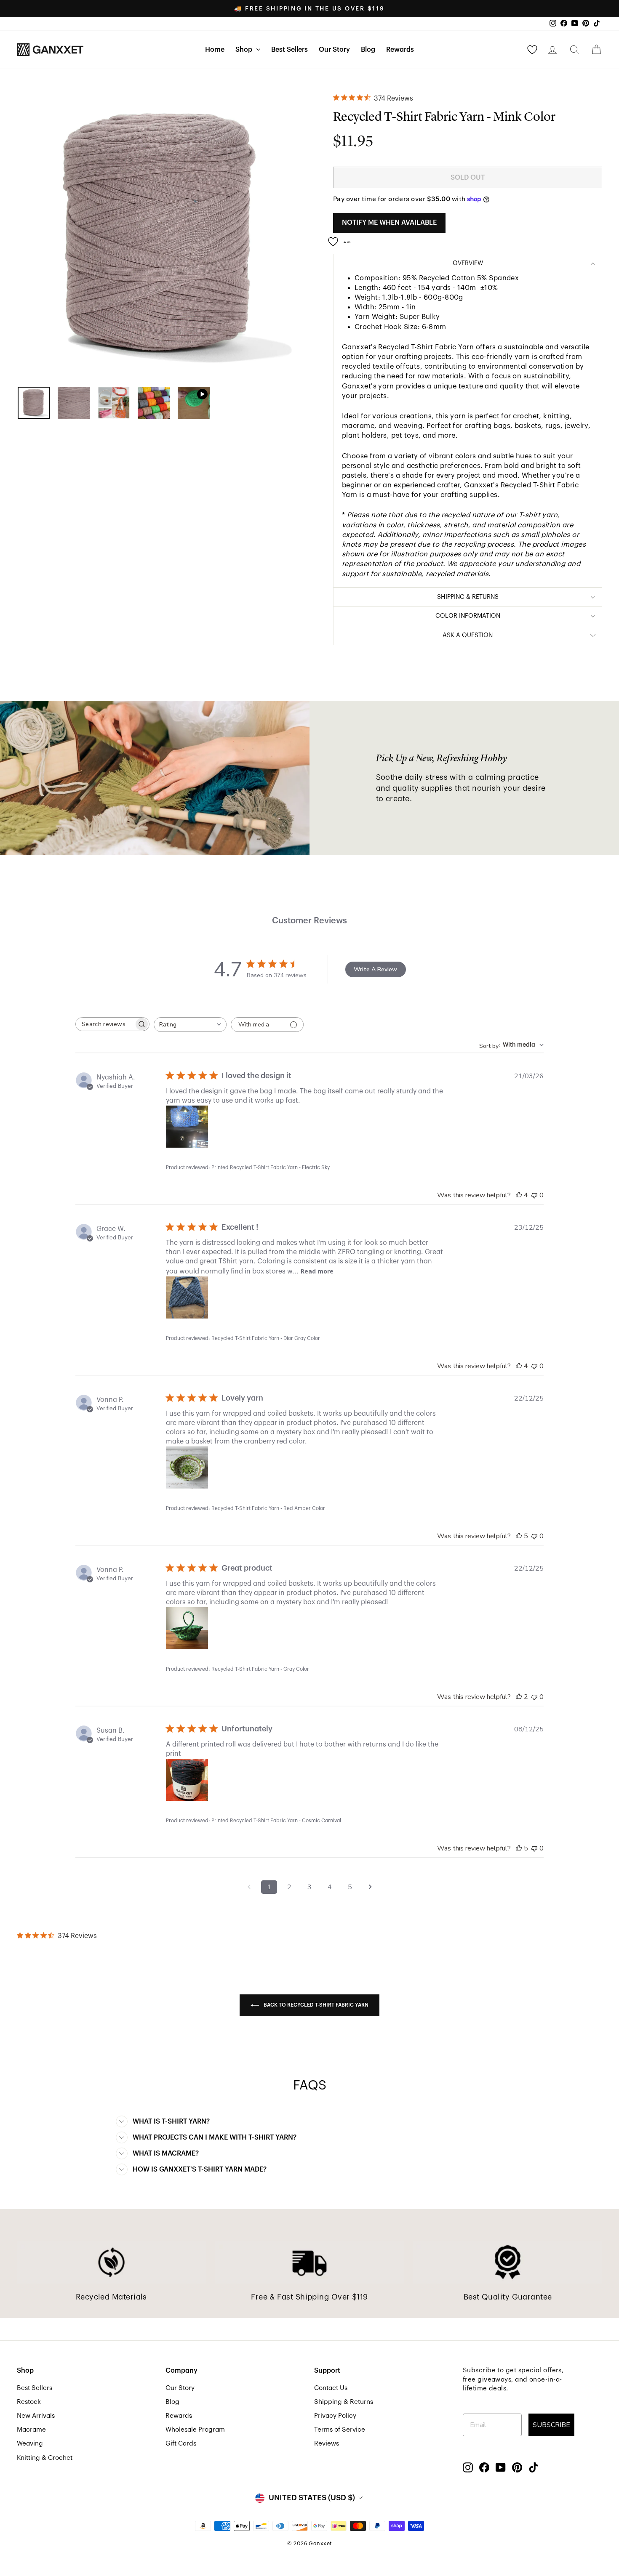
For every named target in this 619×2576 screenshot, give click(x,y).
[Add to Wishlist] (342, 238)
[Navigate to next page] (370, 1887)
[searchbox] (105, 1024)
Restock (29, 2402)
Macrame (31, 2430)
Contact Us (331, 2388)
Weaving (30, 2443)
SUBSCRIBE (551, 2425)
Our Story (334, 50)
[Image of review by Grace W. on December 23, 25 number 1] (187, 1297)
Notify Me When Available (389, 223)
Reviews (327, 2443)
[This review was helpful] (519, 1195)
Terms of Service (340, 2430)
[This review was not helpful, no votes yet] (534, 1195)
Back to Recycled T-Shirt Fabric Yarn (315, 2005)
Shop (245, 50)
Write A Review (375, 969)
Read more (317, 1271)
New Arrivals (36, 2416)
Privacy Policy (335, 2416)
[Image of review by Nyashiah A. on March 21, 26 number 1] (187, 1127)
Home (215, 50)
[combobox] (190, 1025)
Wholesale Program (195, 2430)
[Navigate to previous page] (249, 1887)
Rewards (400, 50)
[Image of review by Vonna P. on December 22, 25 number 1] (187, 1467)
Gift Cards (181, 2443)
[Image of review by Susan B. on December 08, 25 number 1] (187, 1780)
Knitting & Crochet (45, 2458)
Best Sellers (289, 50)
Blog (368, 50)
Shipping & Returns (344, 2402)
